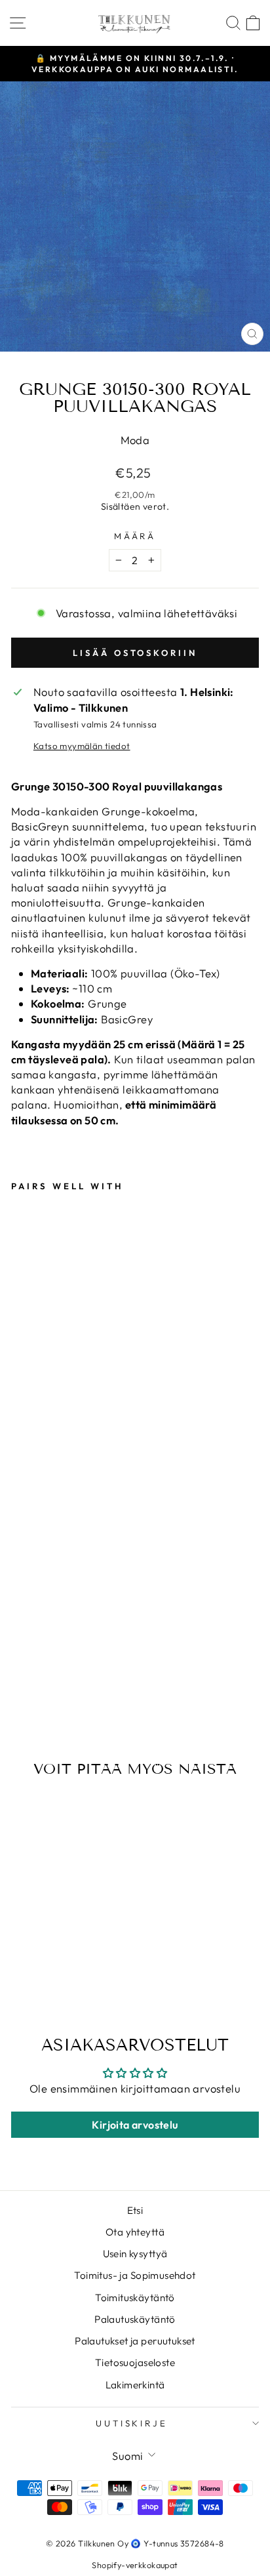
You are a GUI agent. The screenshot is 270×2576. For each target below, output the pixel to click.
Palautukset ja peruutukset (135, 2341)
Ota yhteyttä (135, 2232)
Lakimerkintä (135, 2385)
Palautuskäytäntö (135, 2319)
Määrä (135, 536)
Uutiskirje (132, 2423)
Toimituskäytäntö (135, 2298)
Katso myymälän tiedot (82, 746)
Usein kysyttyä (135, 2254)
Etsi (135, 2210)
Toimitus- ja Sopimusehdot (135, 2275)
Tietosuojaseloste (135, 2362)
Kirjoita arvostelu (135, 2125)
